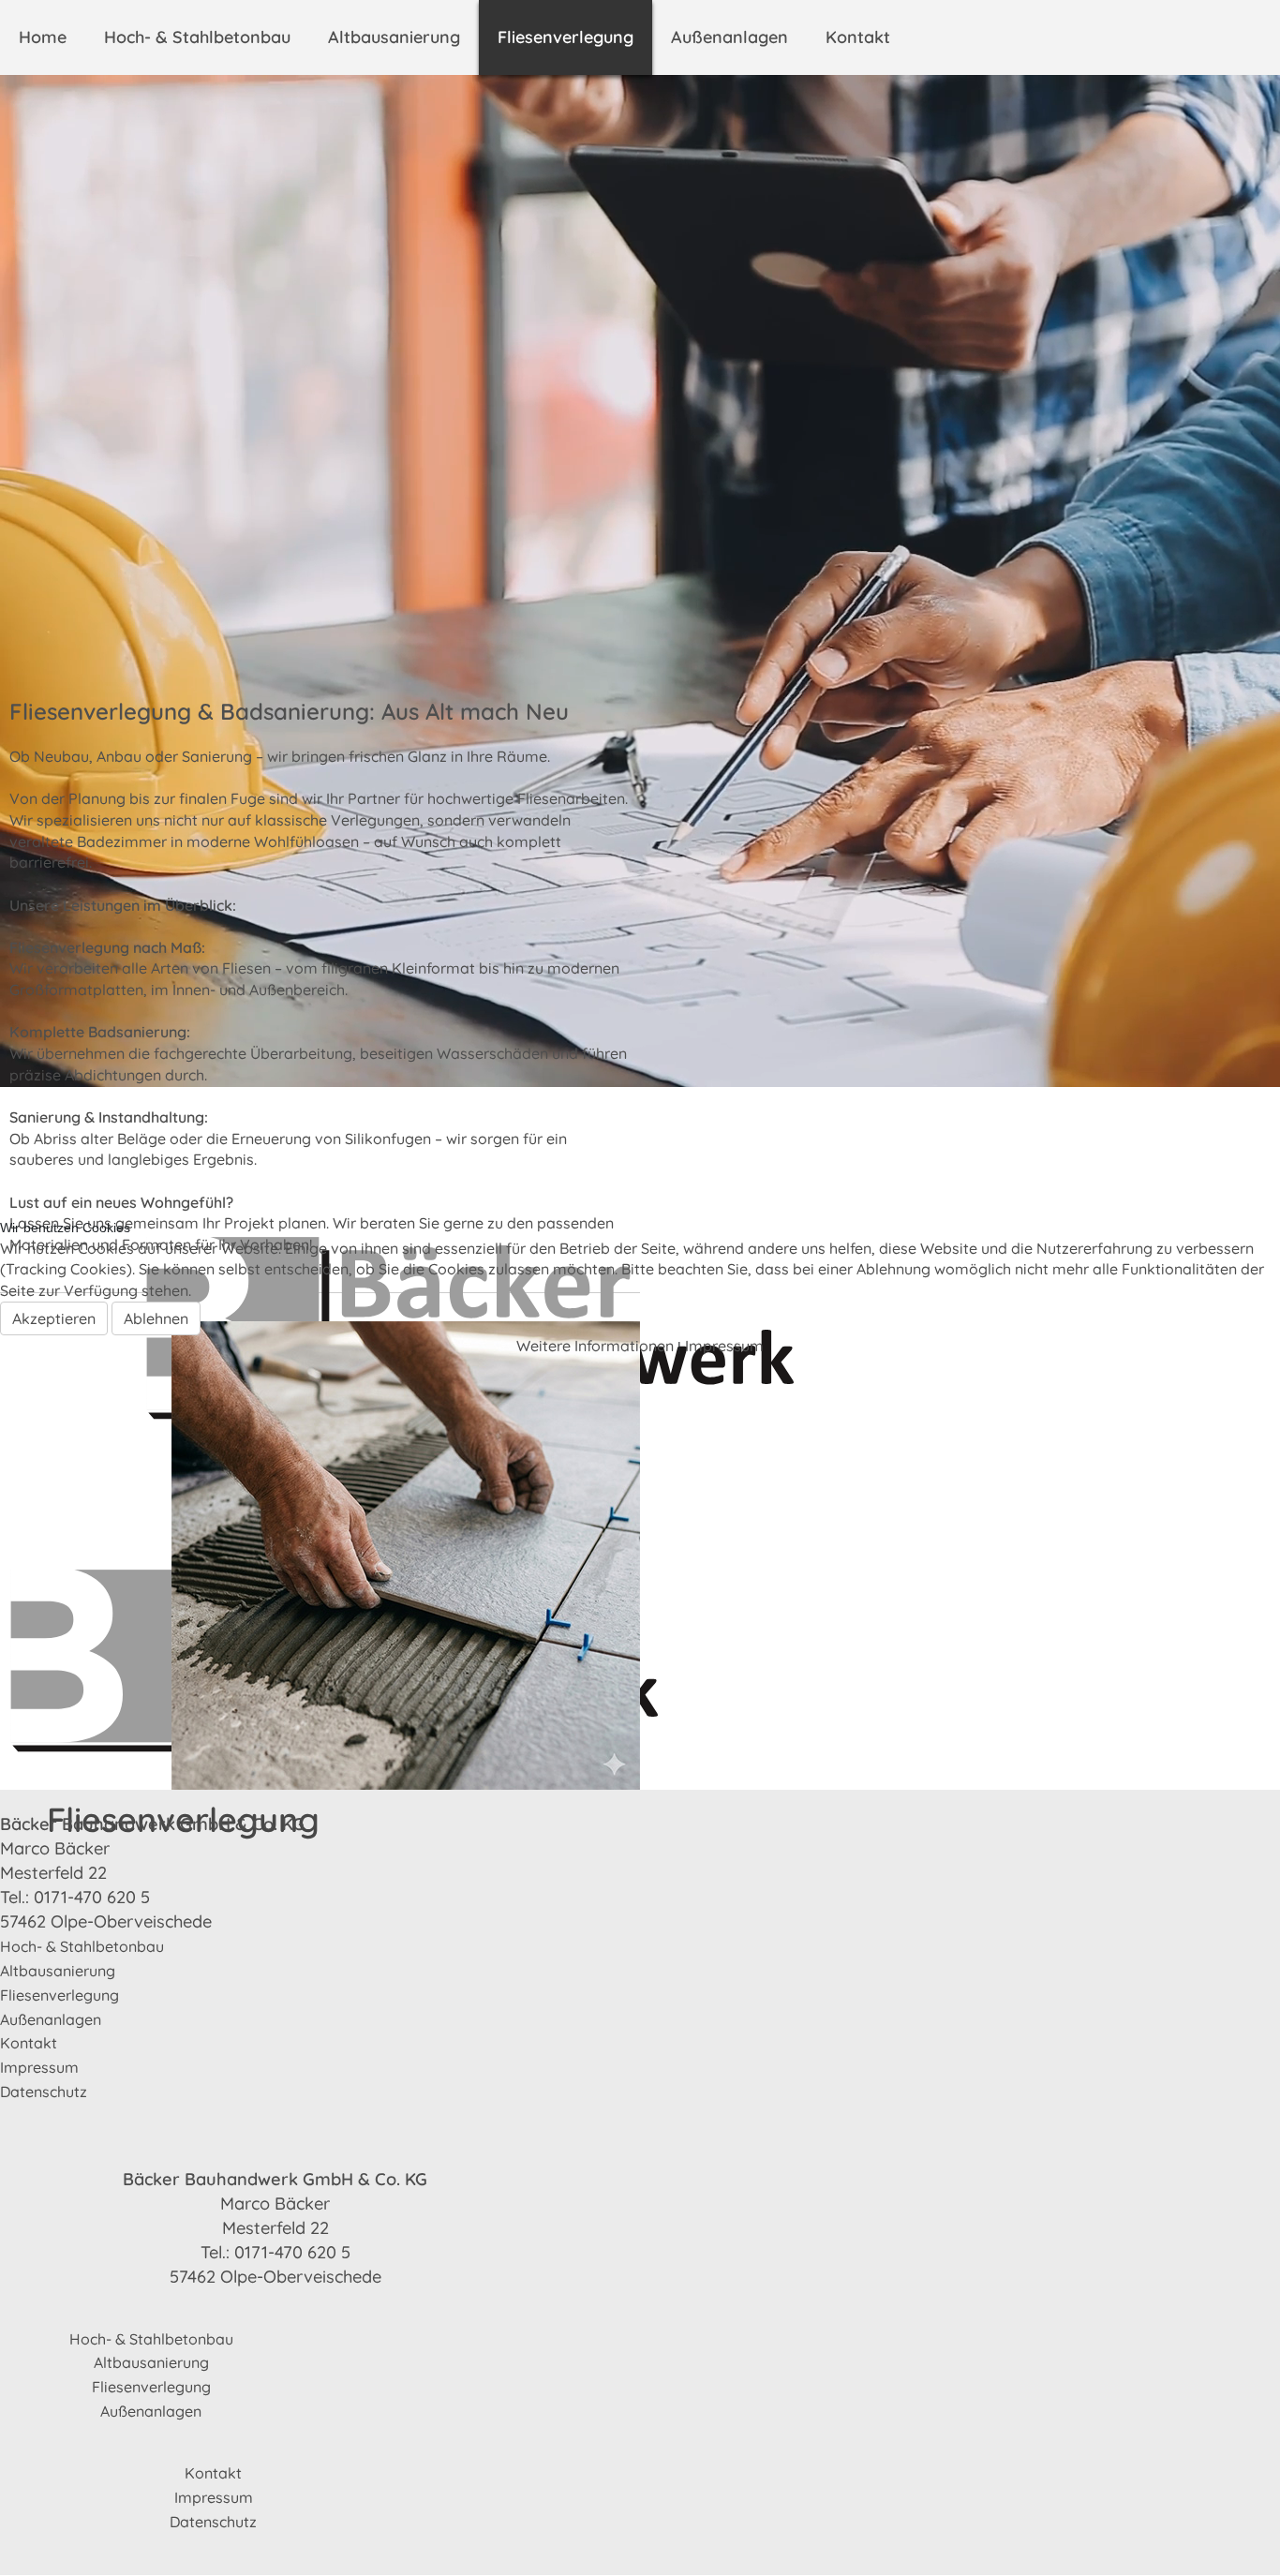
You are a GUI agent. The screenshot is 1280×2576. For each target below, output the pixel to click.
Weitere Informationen (595, 1346)
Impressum (724, 1346)
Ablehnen (156, 1318)
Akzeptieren (54, 1318)
